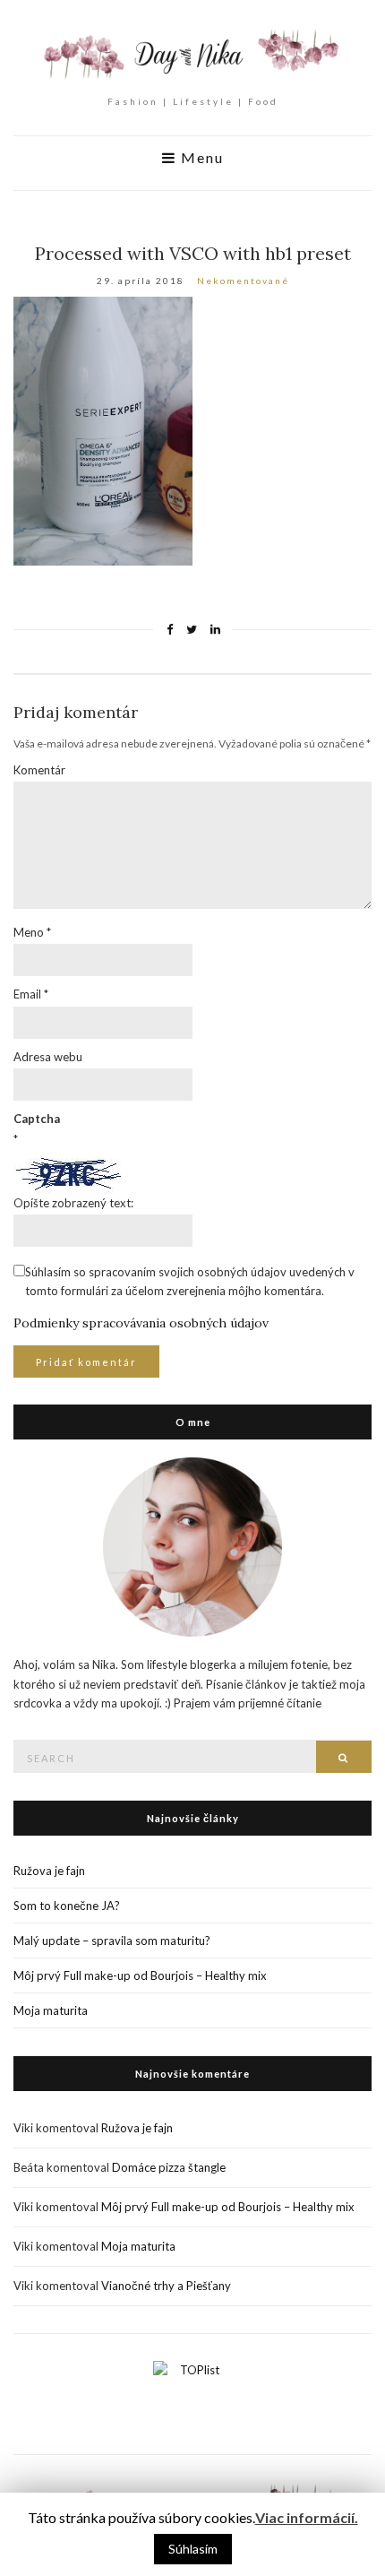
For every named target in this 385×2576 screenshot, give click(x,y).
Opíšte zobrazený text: (73, 1203)
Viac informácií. (307, 2517)
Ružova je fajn (49, 1871)
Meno (32, 932)
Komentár (39, 770)
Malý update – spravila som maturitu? (112, 1941)
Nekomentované (243, 281)
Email (31, 994)
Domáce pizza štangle (169, 2167)
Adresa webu (48, 1057)
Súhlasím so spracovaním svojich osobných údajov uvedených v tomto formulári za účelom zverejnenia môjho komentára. (190, 1281)
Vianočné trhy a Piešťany (166, 2286)
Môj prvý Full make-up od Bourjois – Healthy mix (140, 1975)
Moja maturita (51, 2010)
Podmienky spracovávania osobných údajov (141, 1323)
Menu (200, 158)
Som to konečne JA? (67, 1906)
